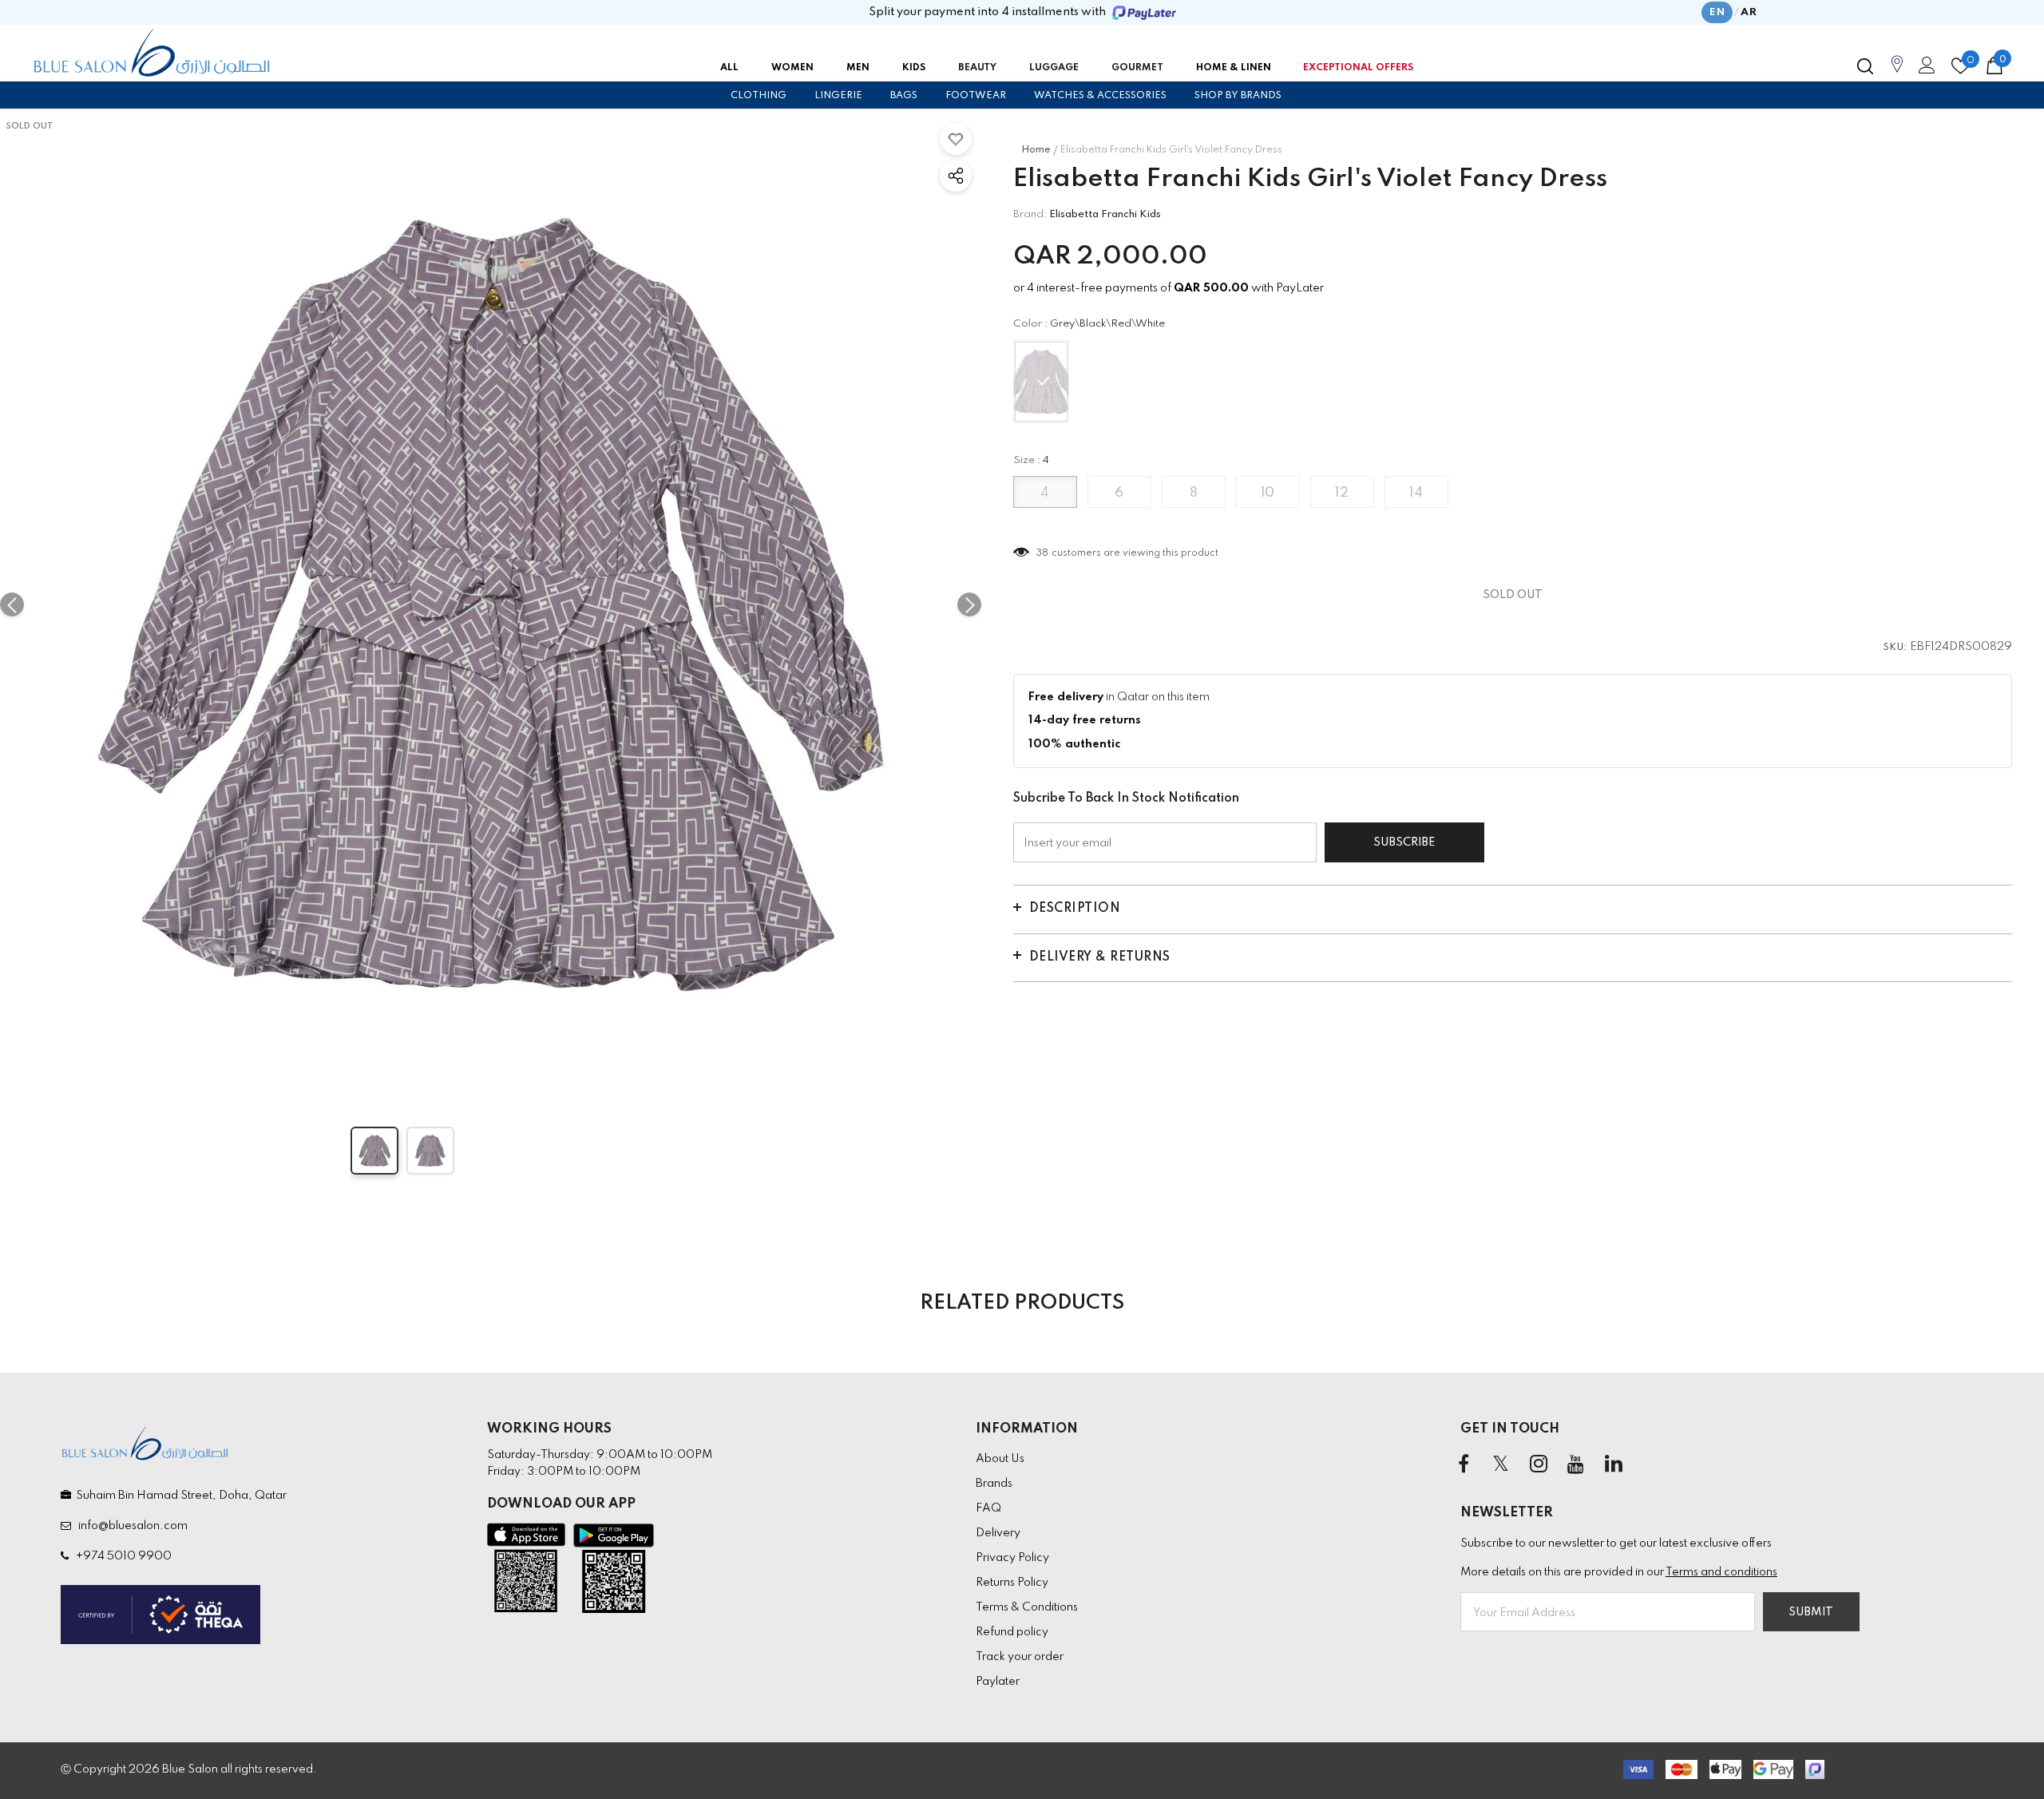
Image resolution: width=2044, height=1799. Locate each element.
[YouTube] (1576, 1465)
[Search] (1865, 66)
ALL (729, 68)
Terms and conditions (1721, 1572)
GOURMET (1137, 68)
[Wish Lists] (956, 139)
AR (1749, 12)
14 (1416, 493)
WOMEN (792, 68)
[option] (491, 604)
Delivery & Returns (1100, 957)
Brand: (1030, 214)
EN (1717, 12)
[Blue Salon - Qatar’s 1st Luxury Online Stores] (152, 53)
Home (1036, 150)
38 (1043, 553)
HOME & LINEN (1234, 68)
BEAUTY (977, 68)
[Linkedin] (1614, 1465)
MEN (858, 68)
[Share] (956, 176)
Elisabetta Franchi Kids (1105, 214)
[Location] (1897, 73)
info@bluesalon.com (131, 1526)
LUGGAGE (1054, 68)
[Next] (969, 604)
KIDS (914, 68)
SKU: (1895, 648)
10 (1268, 493)
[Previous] (12, 604)
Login (1924, 69)
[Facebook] (1464, 1465)
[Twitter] (1501, 1465)
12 (1342, 493)
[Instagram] (1539, 1465)
